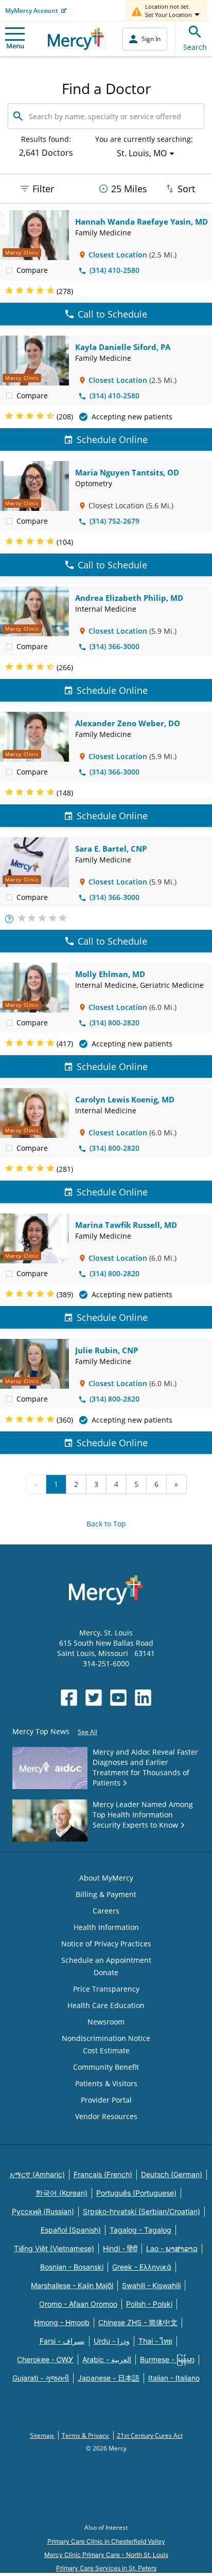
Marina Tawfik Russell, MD (126, 1225)
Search (195, 47)
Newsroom (106, 2022)
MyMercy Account (32, 11)
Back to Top (106, 1524)
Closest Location (118, 255)
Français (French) (103, 2174)
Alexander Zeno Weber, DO (128, 723)
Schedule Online (112, 439)
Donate (106, 1972)
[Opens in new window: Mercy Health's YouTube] (118, 1698)
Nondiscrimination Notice (106, 2038)
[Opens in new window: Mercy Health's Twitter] (94, 1698)
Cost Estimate (106, 2050)
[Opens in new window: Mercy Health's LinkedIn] (143, 1698)
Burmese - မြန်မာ (167, 2359)
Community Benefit (106, 2067)
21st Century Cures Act (150, 2435)
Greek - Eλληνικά (142, 2267)
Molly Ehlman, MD (110, 974)
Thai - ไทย (155, 2341)
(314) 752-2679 (114, 521)
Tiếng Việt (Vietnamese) (54, 2248)
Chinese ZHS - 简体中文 (138, 2322)
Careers (106, 1911)
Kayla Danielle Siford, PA (123, 347)
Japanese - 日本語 (109, 2378)
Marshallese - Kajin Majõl (72, 2285)
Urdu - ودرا (112, 2341)
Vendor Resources (106, 2116)
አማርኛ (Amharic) (37, 2174)
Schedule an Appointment (106, 1960)
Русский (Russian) (43, 2211)
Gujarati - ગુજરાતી (41, 2378)
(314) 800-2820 (114, 1023)
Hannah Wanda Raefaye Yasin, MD (142, 222)
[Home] (76, 39)
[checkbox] (9, 270)
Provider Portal (106, 2100)
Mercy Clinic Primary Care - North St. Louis (106, 2555)
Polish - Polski (149, 2304)
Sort (186, 189)
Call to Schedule (112, 314)
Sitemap (42, 2435)
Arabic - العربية (107, 2359)
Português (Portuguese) (136, 2193)
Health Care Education (106, 2005)
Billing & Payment (106, 1894)
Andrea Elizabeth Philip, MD (129, 598)
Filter (43, 189)
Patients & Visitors (106, 2083)
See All (87, 1732)
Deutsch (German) (172, 2174)
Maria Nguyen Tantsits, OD (127, 472)
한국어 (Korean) (61, 2193)
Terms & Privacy (86, 2435)
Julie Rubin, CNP (107, 1350)
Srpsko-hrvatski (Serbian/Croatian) (142, 2211)
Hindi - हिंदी (120, 2248)
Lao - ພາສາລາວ (172, 2248)
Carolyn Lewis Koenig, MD (125, 1099)
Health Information (106, 1927)
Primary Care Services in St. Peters (106, 2568)
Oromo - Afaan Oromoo (78, 2304)
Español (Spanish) (71, 2230)
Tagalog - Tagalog (140, 2230)
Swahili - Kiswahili (151, 2285)
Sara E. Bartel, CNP (111, 849)
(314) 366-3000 (114, 646)
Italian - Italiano (174, 2378)
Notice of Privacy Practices (106, 1944)
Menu (15, 46)
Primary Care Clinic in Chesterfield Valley (106, 2541)
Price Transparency (106, 1989)
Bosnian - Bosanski (72, 2267)
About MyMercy (106, 1878)
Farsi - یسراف (62, 2341)
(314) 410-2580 (114, 270)
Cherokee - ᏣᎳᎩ (45, 2359)
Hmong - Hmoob (62, 2322)
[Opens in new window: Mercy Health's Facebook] (69, 1698)
